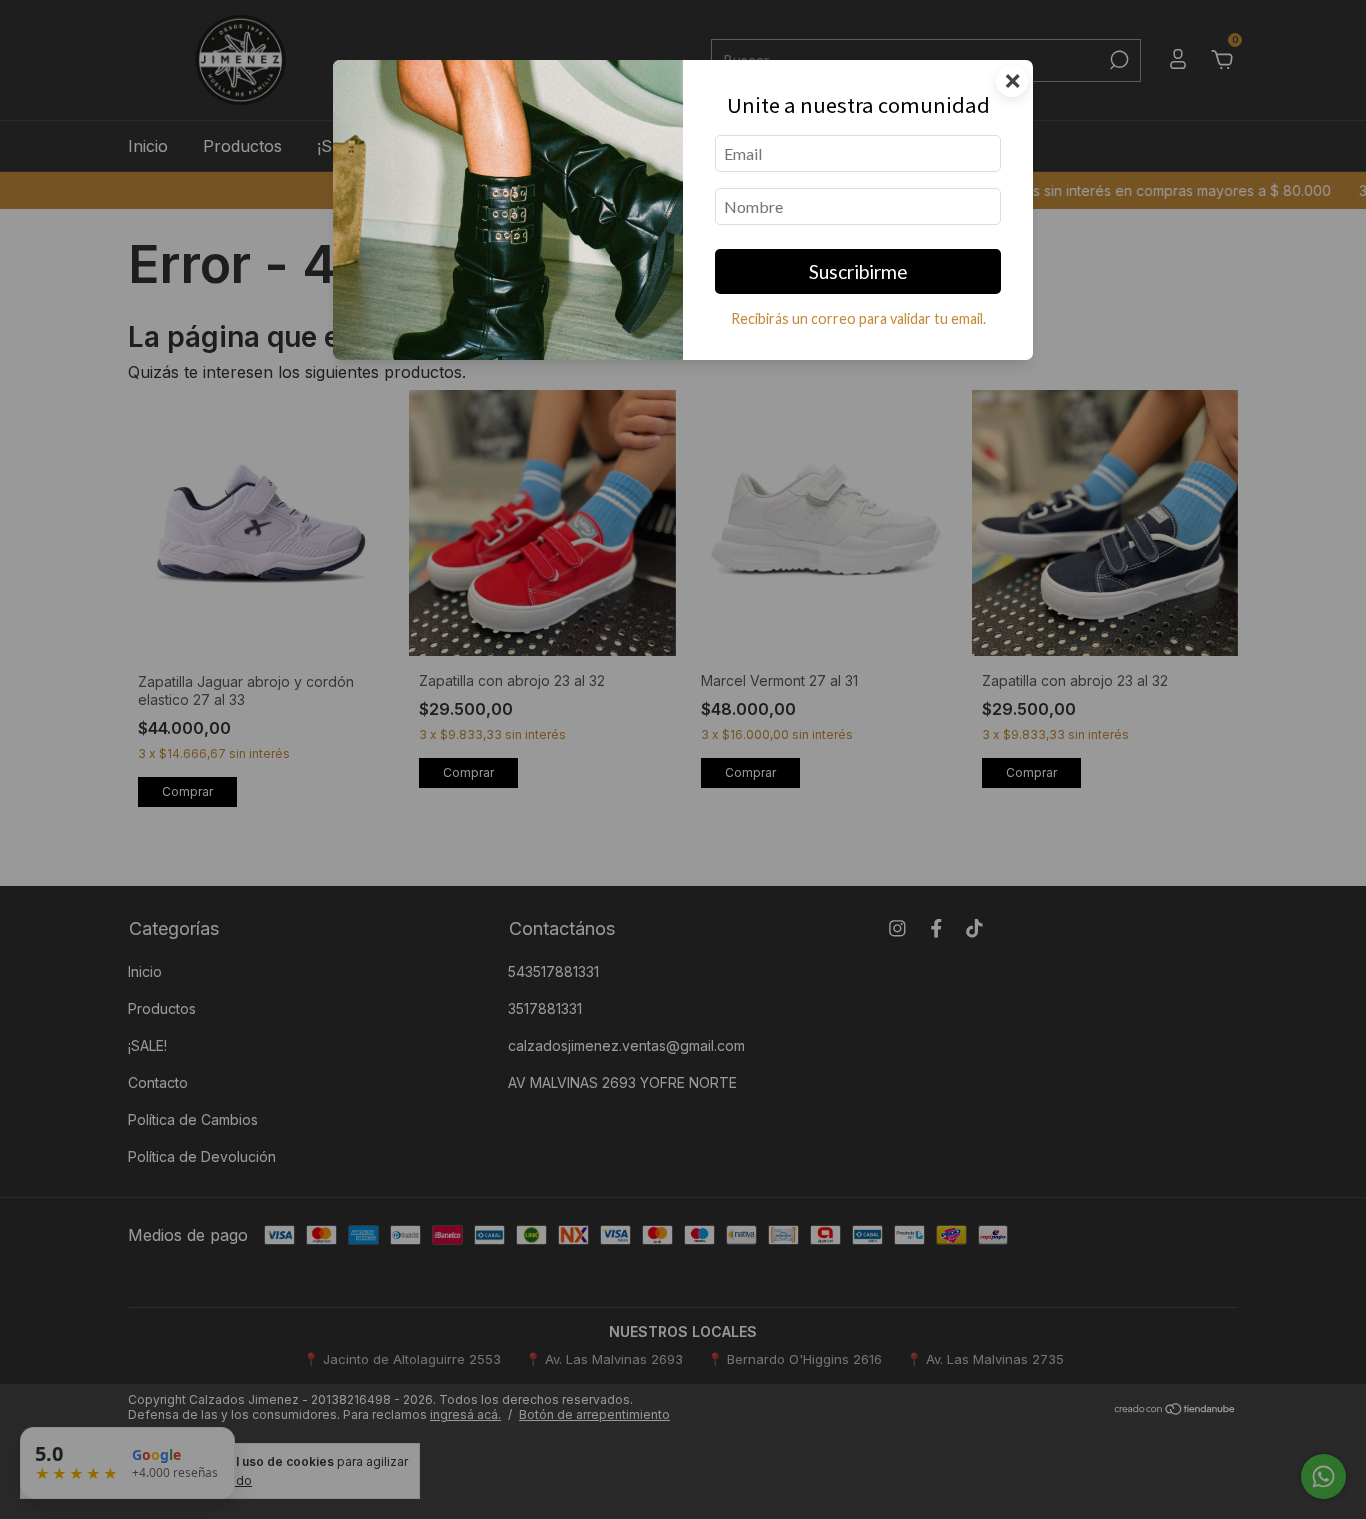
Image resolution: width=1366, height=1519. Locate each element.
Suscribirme (858, 271)
